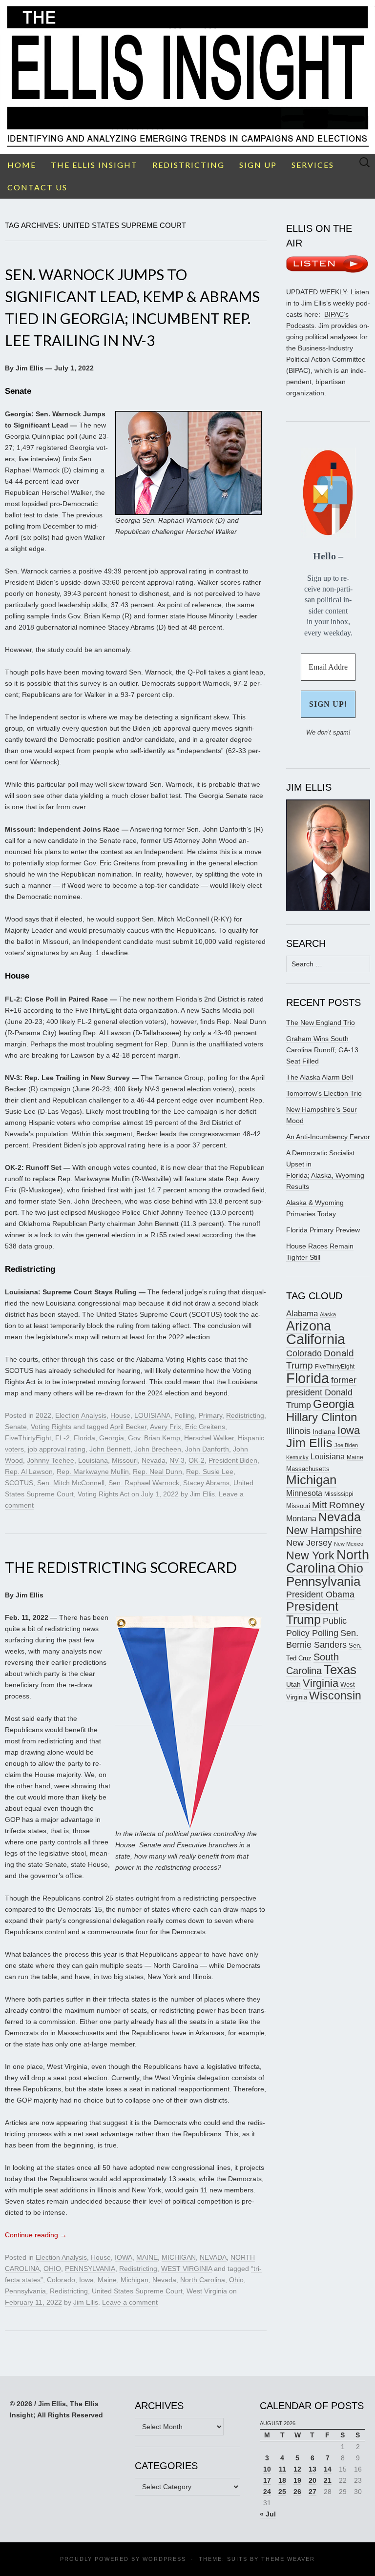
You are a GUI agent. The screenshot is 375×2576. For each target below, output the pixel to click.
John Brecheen (158, 1449)
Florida (84, 1438)
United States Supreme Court (137, 2291)
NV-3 (177, 1460)
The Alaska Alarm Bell (320, 1077)
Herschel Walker (209, 1438)
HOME (22, 165)
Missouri (125, 1460)
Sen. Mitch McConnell (71, 1483)
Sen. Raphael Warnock (144, 1483)
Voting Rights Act (104, 1494)
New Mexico (349, 1544)
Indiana (324, 1431)
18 (282, 2480)
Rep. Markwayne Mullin (93, 1472)
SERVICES (313, 165)
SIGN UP (258, 165)
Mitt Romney (338, 1505)
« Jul (268, 2514)
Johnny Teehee (51, 1460)
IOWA (124, 2257)
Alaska (328, 1314)
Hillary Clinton (322, 1417)
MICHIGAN (179, 2257)
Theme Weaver (288, 2559)
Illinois (298, 1431)
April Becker (128, 1427)
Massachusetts (308, 1469)
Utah (293, 1684)
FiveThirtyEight (28, 1438)
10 (267, 2469)
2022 (43, 1415)
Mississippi (339, 1494)
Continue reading (36, 2235)
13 (312, 2469)
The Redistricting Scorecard (121, 1567)
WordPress (164, 2559)
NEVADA (213, 2257)
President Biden (233, 1460)
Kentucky (297, 1457)
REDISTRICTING (188, 165)
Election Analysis (81, 1415)
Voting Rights (51, 1427)
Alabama (302, 1313)
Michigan (135, 2280)
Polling (185, 1415)
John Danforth (207, 1449)
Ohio (236, 2280)
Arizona (309, 1326)
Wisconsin (335, 1696)
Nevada (154, 1460)
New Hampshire (324, 1530)
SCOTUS (19, 1483)
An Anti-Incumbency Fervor (328, 1137)
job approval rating (57, 1449)
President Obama (320, 1595)
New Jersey (309, 1543)
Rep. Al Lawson (29, 1472)
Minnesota (304, 1493)
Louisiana (93, 1460)
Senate (16, 1427)
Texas (340, 1670)
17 (267, 2480)
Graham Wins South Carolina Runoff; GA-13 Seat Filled (322, 1050)
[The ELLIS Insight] (187, 77)
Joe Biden (346, 1445)
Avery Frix (166, 1427)
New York (310, 1555)
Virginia (321, 1683)
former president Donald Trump (321, 1392)
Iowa (86, 2280)
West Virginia (207, 2291)
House (120, 1415)
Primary (210, 1415)
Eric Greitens (205, 1427)
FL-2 (62, 1438)
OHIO (52, 2269)
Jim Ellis (202, 1494)
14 (328, 2469)
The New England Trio (321, 1022)
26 (297, 2492)
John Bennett (110, 1449)
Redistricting (245, 1415)
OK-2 (197, 1460)
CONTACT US (37, 187)
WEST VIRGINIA (187, 2269)
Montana (301, 1519)
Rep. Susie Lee (210, 1472)
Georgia (112, 1438)
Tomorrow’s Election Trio (324, 1093)
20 (312, 2480)
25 (282, 2492)
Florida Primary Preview (323, 1230)
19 (297, 2480)
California (316, 1339)
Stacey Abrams (206, 1483)
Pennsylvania (25, 2291)
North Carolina (203, 2280)
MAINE (147, 2257)
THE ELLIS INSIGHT (94, 165)
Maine (107, 2280)
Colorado (61, 2280)
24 (267, 2492)
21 (328, 2480)
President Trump (312, 1613)
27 (312, 2492)
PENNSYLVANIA (90, 2269)
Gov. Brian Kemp (154, 1438)
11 (282, 2469)
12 (297, 2469)
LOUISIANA (152, 1415)
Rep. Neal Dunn (157, 1472)
